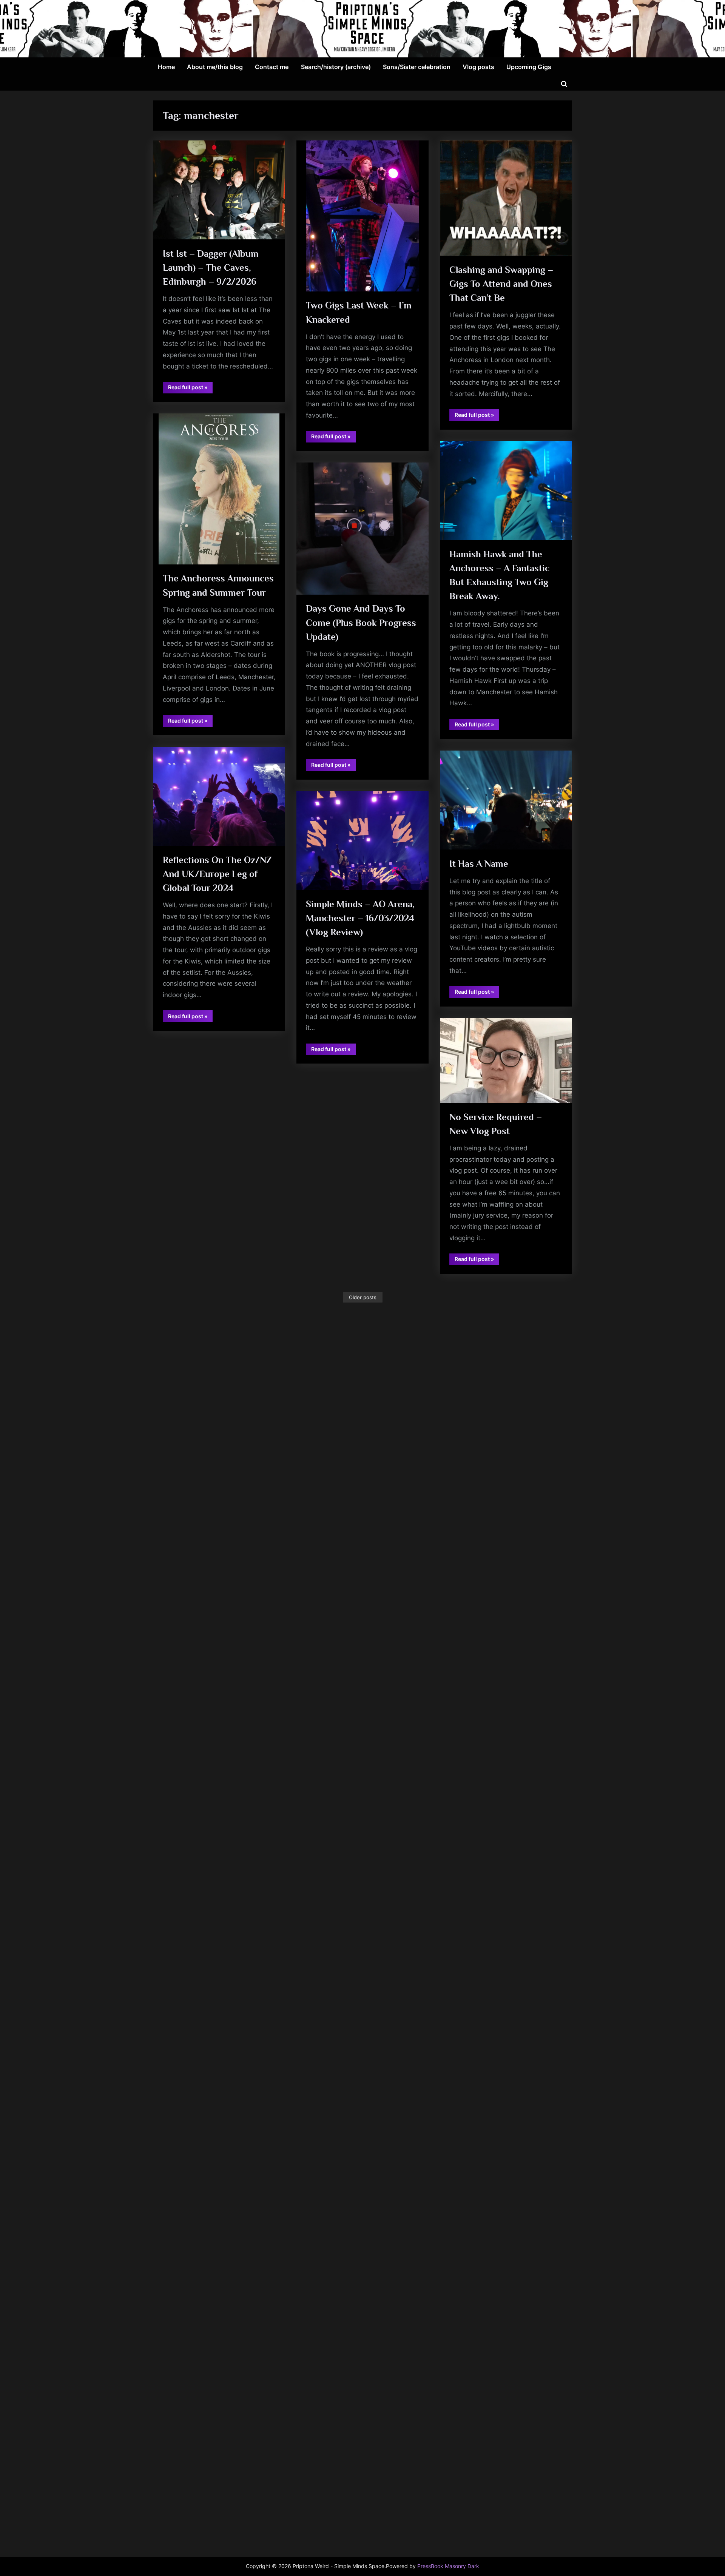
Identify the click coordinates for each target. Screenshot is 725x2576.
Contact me (272, 67)
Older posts (363, 1297)
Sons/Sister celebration (417, 67)
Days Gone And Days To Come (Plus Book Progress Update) (361, 622)
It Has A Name (479, 864)
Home (166, 67)
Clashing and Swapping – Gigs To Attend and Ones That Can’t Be (501, 284)
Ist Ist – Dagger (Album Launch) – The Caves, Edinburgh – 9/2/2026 (211, 267)
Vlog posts (478, 67)
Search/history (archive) (336, 67)
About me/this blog (215, 67)
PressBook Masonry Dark (448, 2566)
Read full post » (190, 388)
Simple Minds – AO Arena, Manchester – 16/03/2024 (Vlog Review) (360, 918)
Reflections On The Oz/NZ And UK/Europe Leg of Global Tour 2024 (217, 874)
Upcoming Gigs (529, 67)
